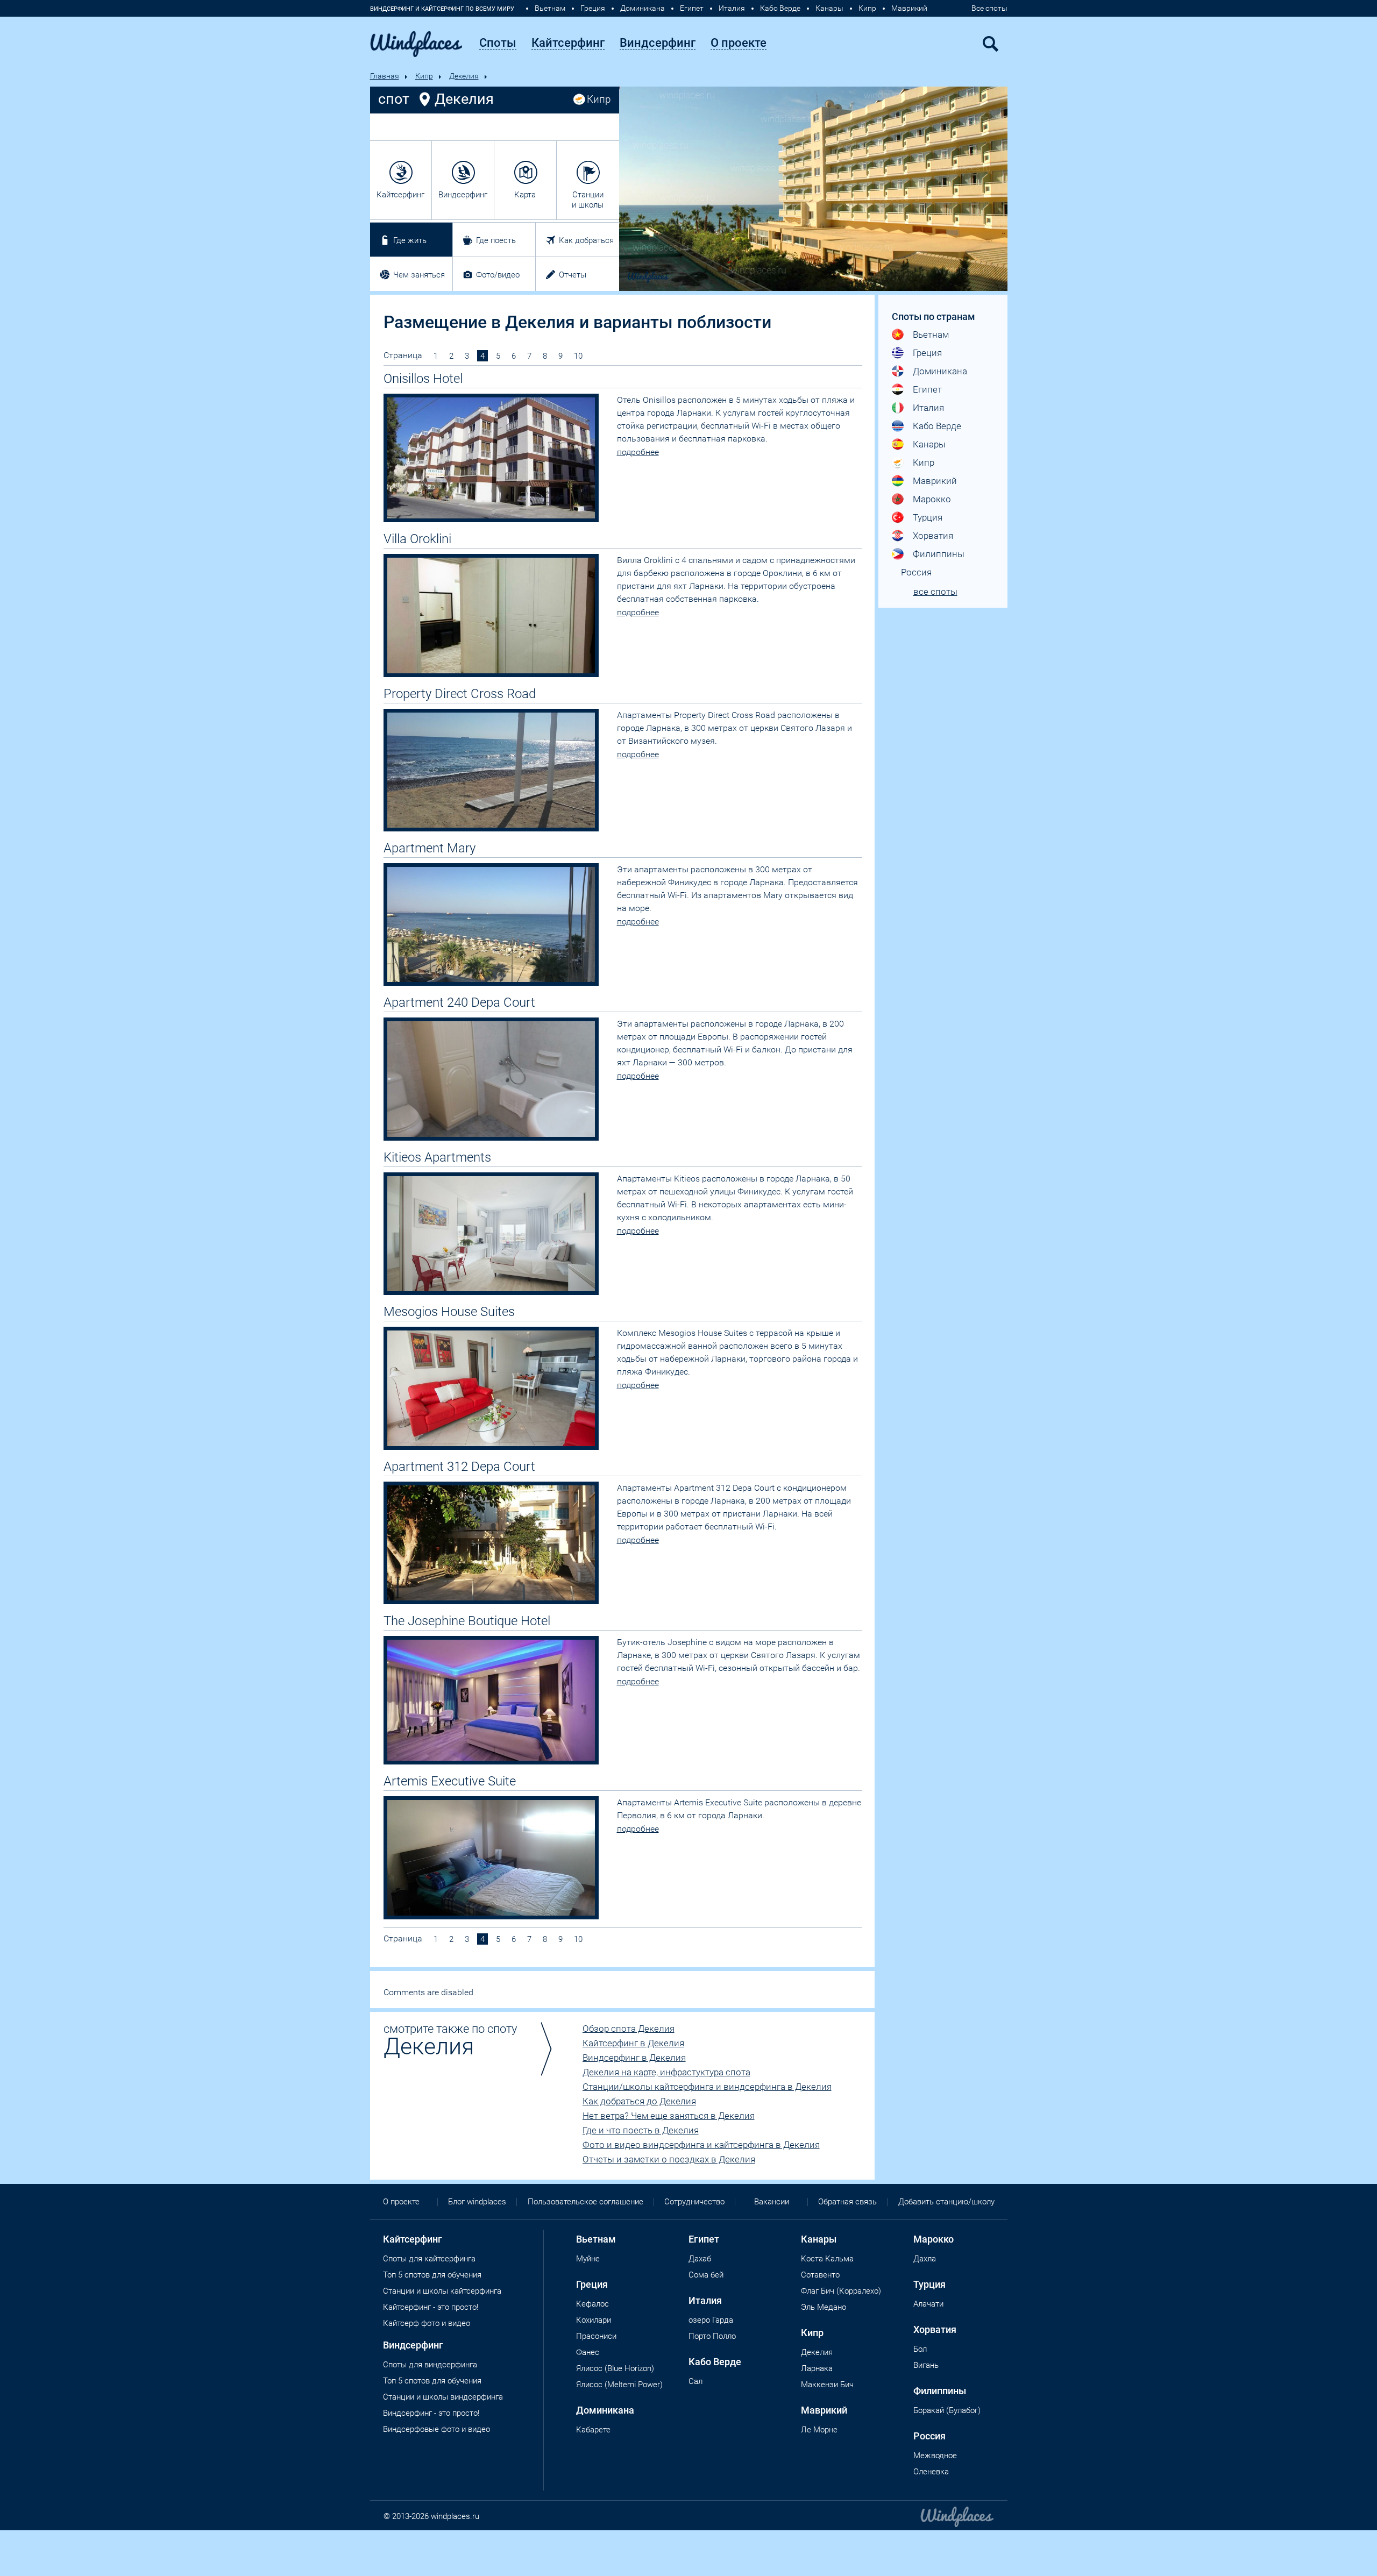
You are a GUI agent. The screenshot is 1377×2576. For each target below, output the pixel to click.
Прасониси (596, 2336)
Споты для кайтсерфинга (429, 2259)
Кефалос (592, 2304)
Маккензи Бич (827, 2385)
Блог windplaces (477, 2202)
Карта (525, 195)
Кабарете (593, 2430)
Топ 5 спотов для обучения (432, 2275)
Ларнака (817, 2368)
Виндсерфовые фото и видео (436, 2429)
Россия (916, 572)
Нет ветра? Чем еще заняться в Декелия (669, 2116)
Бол (920, 2349)
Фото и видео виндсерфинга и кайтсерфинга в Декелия (701, 2145)
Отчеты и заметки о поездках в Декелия (669, 2159)
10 (578, 356)
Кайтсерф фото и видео (427, 2323)
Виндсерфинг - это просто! (431, 2413)
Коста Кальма (827, 2259)
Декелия (464, 76)
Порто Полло (712, 2336)
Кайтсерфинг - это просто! (431, 2307)
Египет (692, 8)
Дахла (925, 2259)
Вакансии (772, 2202)
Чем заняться (419, 275)
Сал (695, 2381)
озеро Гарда (711, 2320)
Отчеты (573, 275)
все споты (935, 592)
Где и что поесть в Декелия (641, 2130)
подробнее (638, 452)
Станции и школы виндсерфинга (443, 2397)
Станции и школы (588, 200)
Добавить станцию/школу (946, 2202)
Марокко (932, 499)
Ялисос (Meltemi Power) (619, 2385)
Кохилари (594, 2320)
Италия (732, 8)
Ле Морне (819, 2430)
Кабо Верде (780, 8)
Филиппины (939, 554)
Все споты (989, 8)
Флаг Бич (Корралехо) (841, 2291)
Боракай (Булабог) (947, 2410)
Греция (593, 8)
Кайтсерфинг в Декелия (633, 2043)
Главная (385, 76)
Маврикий (909, 8)
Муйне (588, 2259)
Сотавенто (820, 2275)
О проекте (401, 2202)
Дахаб (700, 2259)
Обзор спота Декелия (629, 2029)
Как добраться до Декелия (639, 2101)
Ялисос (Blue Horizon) (615, 2368)
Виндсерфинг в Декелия (634, 2058)
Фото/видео (498, 275)
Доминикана (643, 8)
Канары (829, 8)
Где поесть (496, 240)
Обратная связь (847, 2202)
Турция (928, 517)
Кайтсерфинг (400, 195)
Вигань (926, 2365)
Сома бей (706, 2275)
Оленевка (931, 2472)
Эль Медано (824, 2307)
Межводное (935, 2456)
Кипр (867, 8)
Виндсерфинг (463, 195)
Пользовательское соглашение (585, 2202)
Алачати (928, 2304)
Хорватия (933, 536)
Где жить (410, 240)
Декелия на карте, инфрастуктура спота (666, 2072)
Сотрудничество (694, 2202)
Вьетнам (550, 8)
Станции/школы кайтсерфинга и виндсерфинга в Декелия (707, 2087)
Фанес (588, 2352)
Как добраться (586, 240)
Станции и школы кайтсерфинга (442, 2291)
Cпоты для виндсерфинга (430, 2365)
